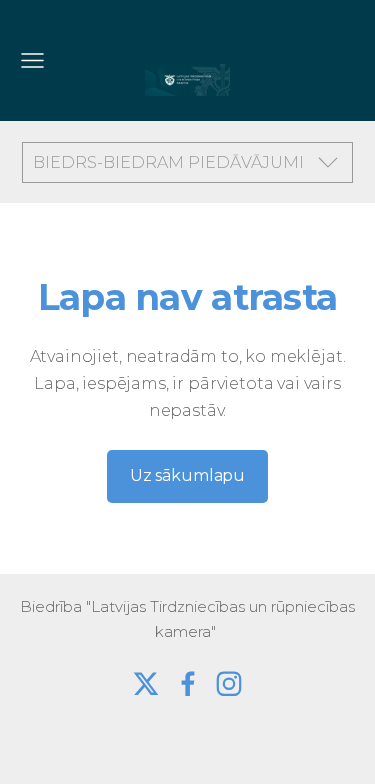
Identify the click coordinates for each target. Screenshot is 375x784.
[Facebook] (188, 684)
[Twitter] (146, 684)
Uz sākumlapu (187, 475)
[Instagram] (229, 684)
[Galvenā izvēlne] (32, 60)
